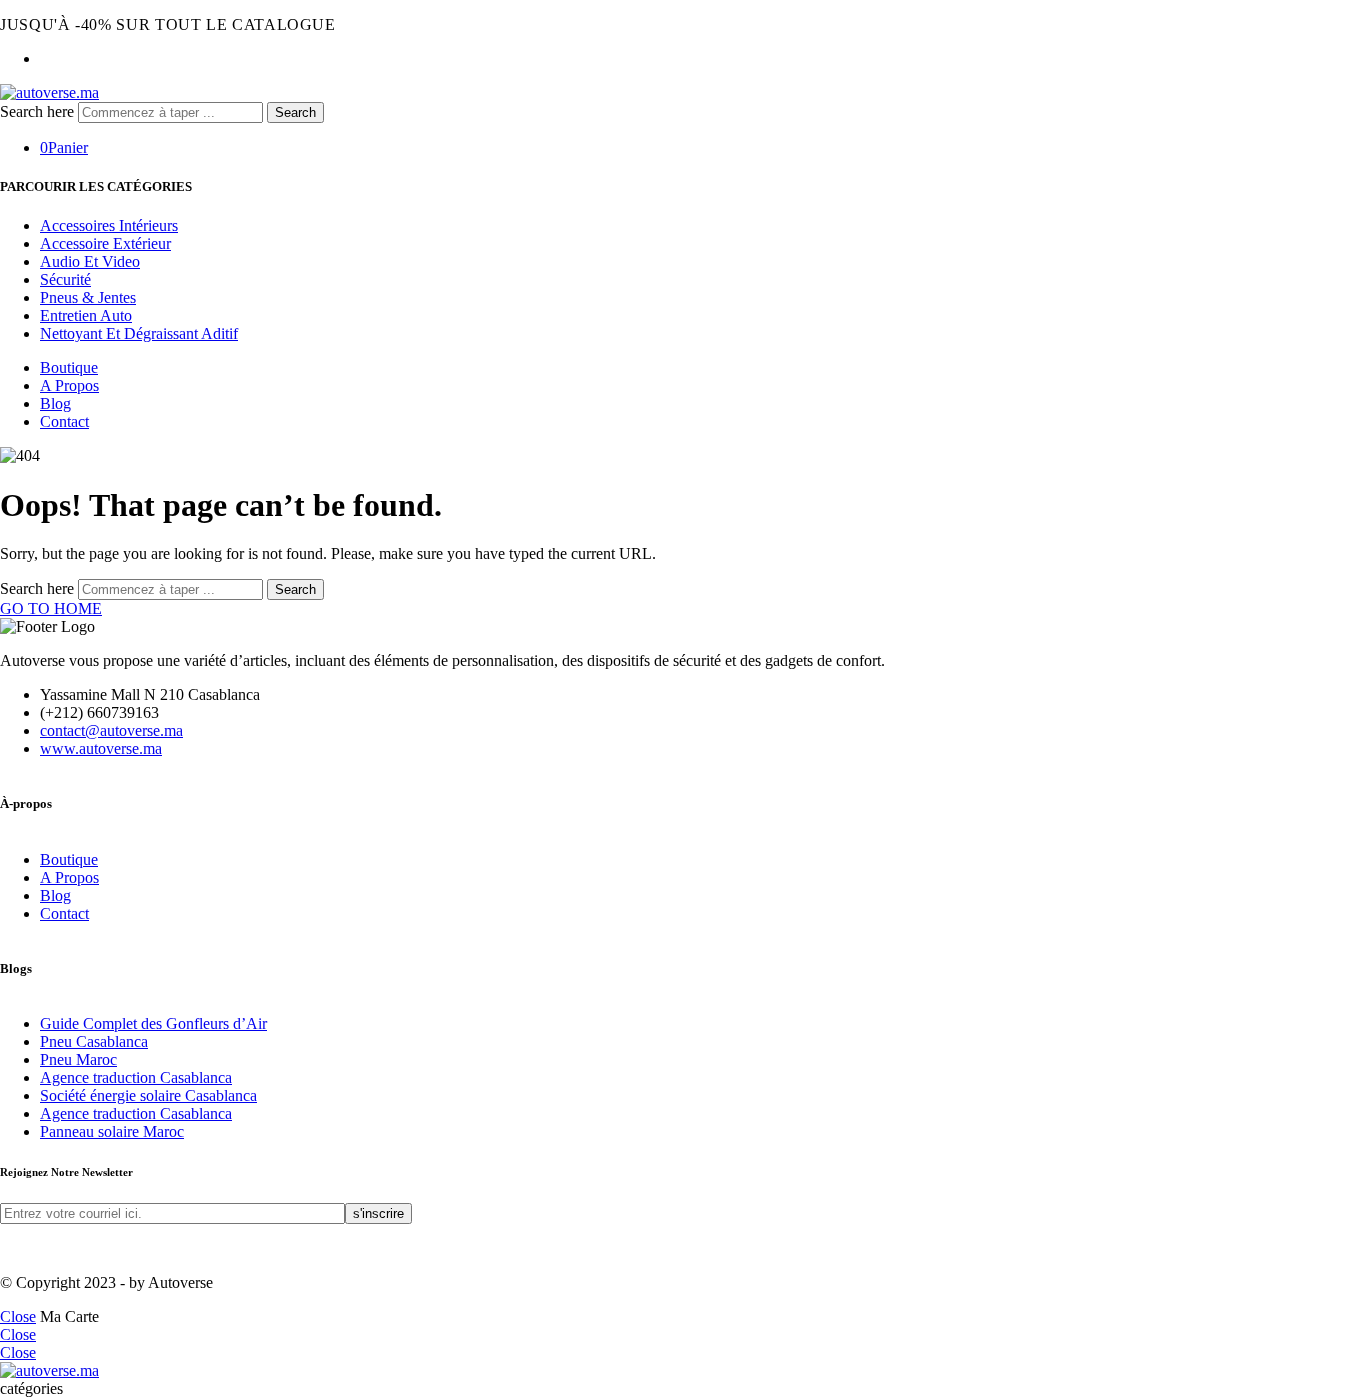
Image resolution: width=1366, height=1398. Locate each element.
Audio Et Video (90, 261)
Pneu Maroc (78, 1059)
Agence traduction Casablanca (136, 1077)
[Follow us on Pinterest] (18, 1248)
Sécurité (65, 279)
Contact (64, 421)
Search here (39, 111)
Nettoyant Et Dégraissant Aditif (139, 333)
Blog (55, 403)
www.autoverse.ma (101, 748)
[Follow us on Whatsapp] (42, 1248)
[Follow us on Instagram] (30, 1248)
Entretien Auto (86, 315)
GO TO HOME (51, 608)
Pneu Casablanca (94, 1041)
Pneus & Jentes (88, 297)
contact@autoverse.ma (111, 730)
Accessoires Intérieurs (109, 225)
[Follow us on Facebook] (6, 1248)
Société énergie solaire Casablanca (148, 1095)
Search (295, 112)
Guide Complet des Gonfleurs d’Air (153, 1023)
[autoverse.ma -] (49, 92)
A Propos (69, 385)
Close (18, 1316)
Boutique (69, 367)
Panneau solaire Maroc (112, 1131)
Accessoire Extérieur (105, 243)
